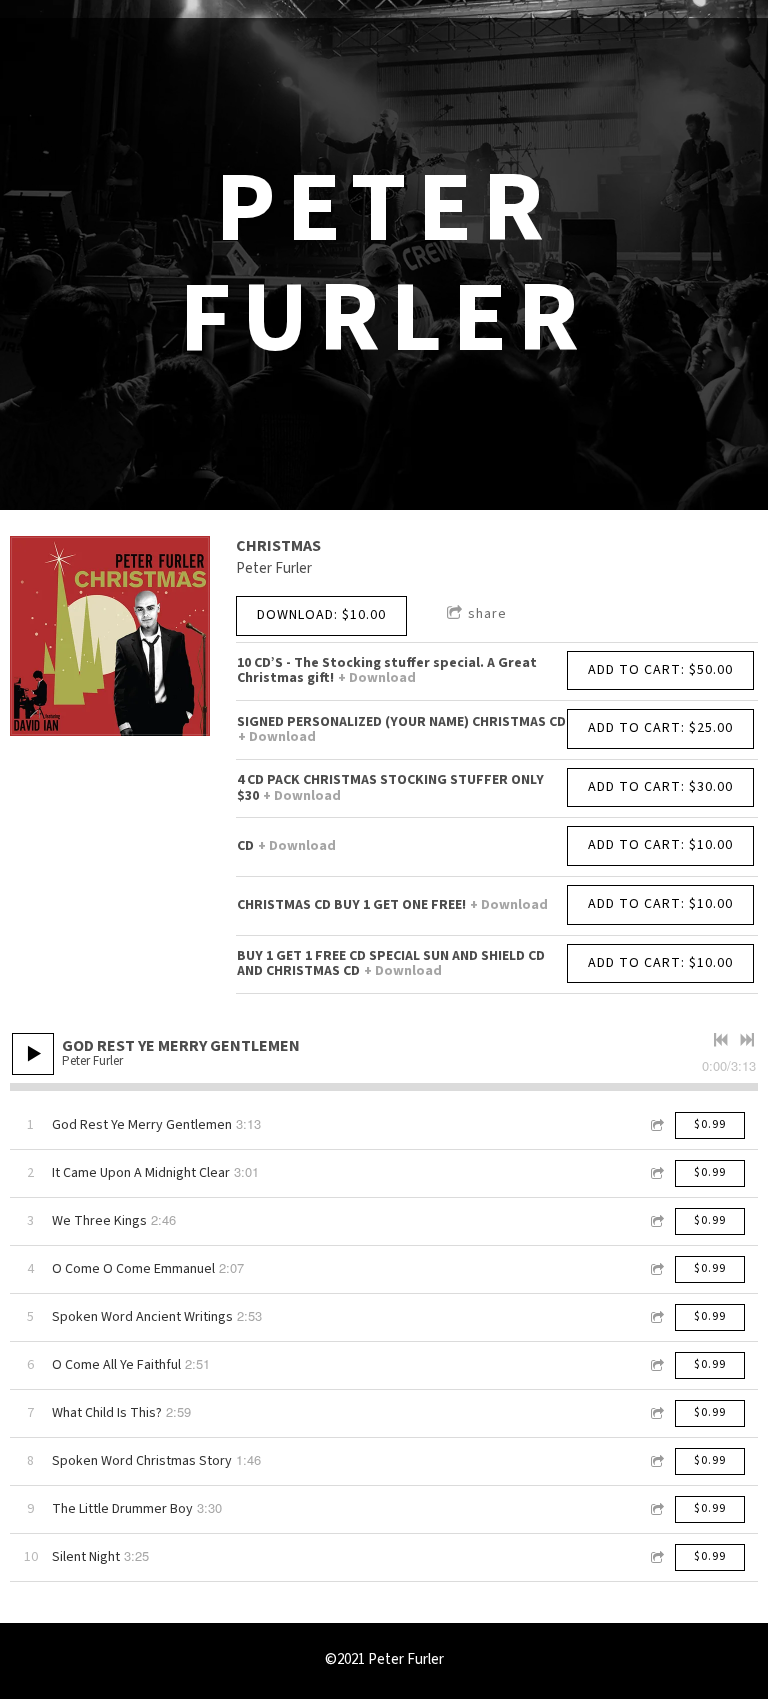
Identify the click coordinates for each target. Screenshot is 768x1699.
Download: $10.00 (321, 615)
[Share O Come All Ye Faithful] (656, 1365)
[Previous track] (721, 1040)
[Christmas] (110, 636)
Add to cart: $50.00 (660, 670)
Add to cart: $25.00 (660, 728)
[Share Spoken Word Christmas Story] (656, 1461)
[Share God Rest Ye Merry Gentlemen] (656, 1125)
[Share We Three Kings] (656, 1221)
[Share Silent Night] (656, 1557)
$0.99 (710, 1124)
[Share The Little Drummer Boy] (656, 1509)
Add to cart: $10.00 (660, 845)
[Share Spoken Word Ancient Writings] (656, 1317)
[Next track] (747, 1040)
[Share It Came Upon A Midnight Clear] (656, 1173)
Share (487, 614)
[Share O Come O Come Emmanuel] (656, 1269)
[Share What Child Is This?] (656, 1413)
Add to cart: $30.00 (660, 787)
